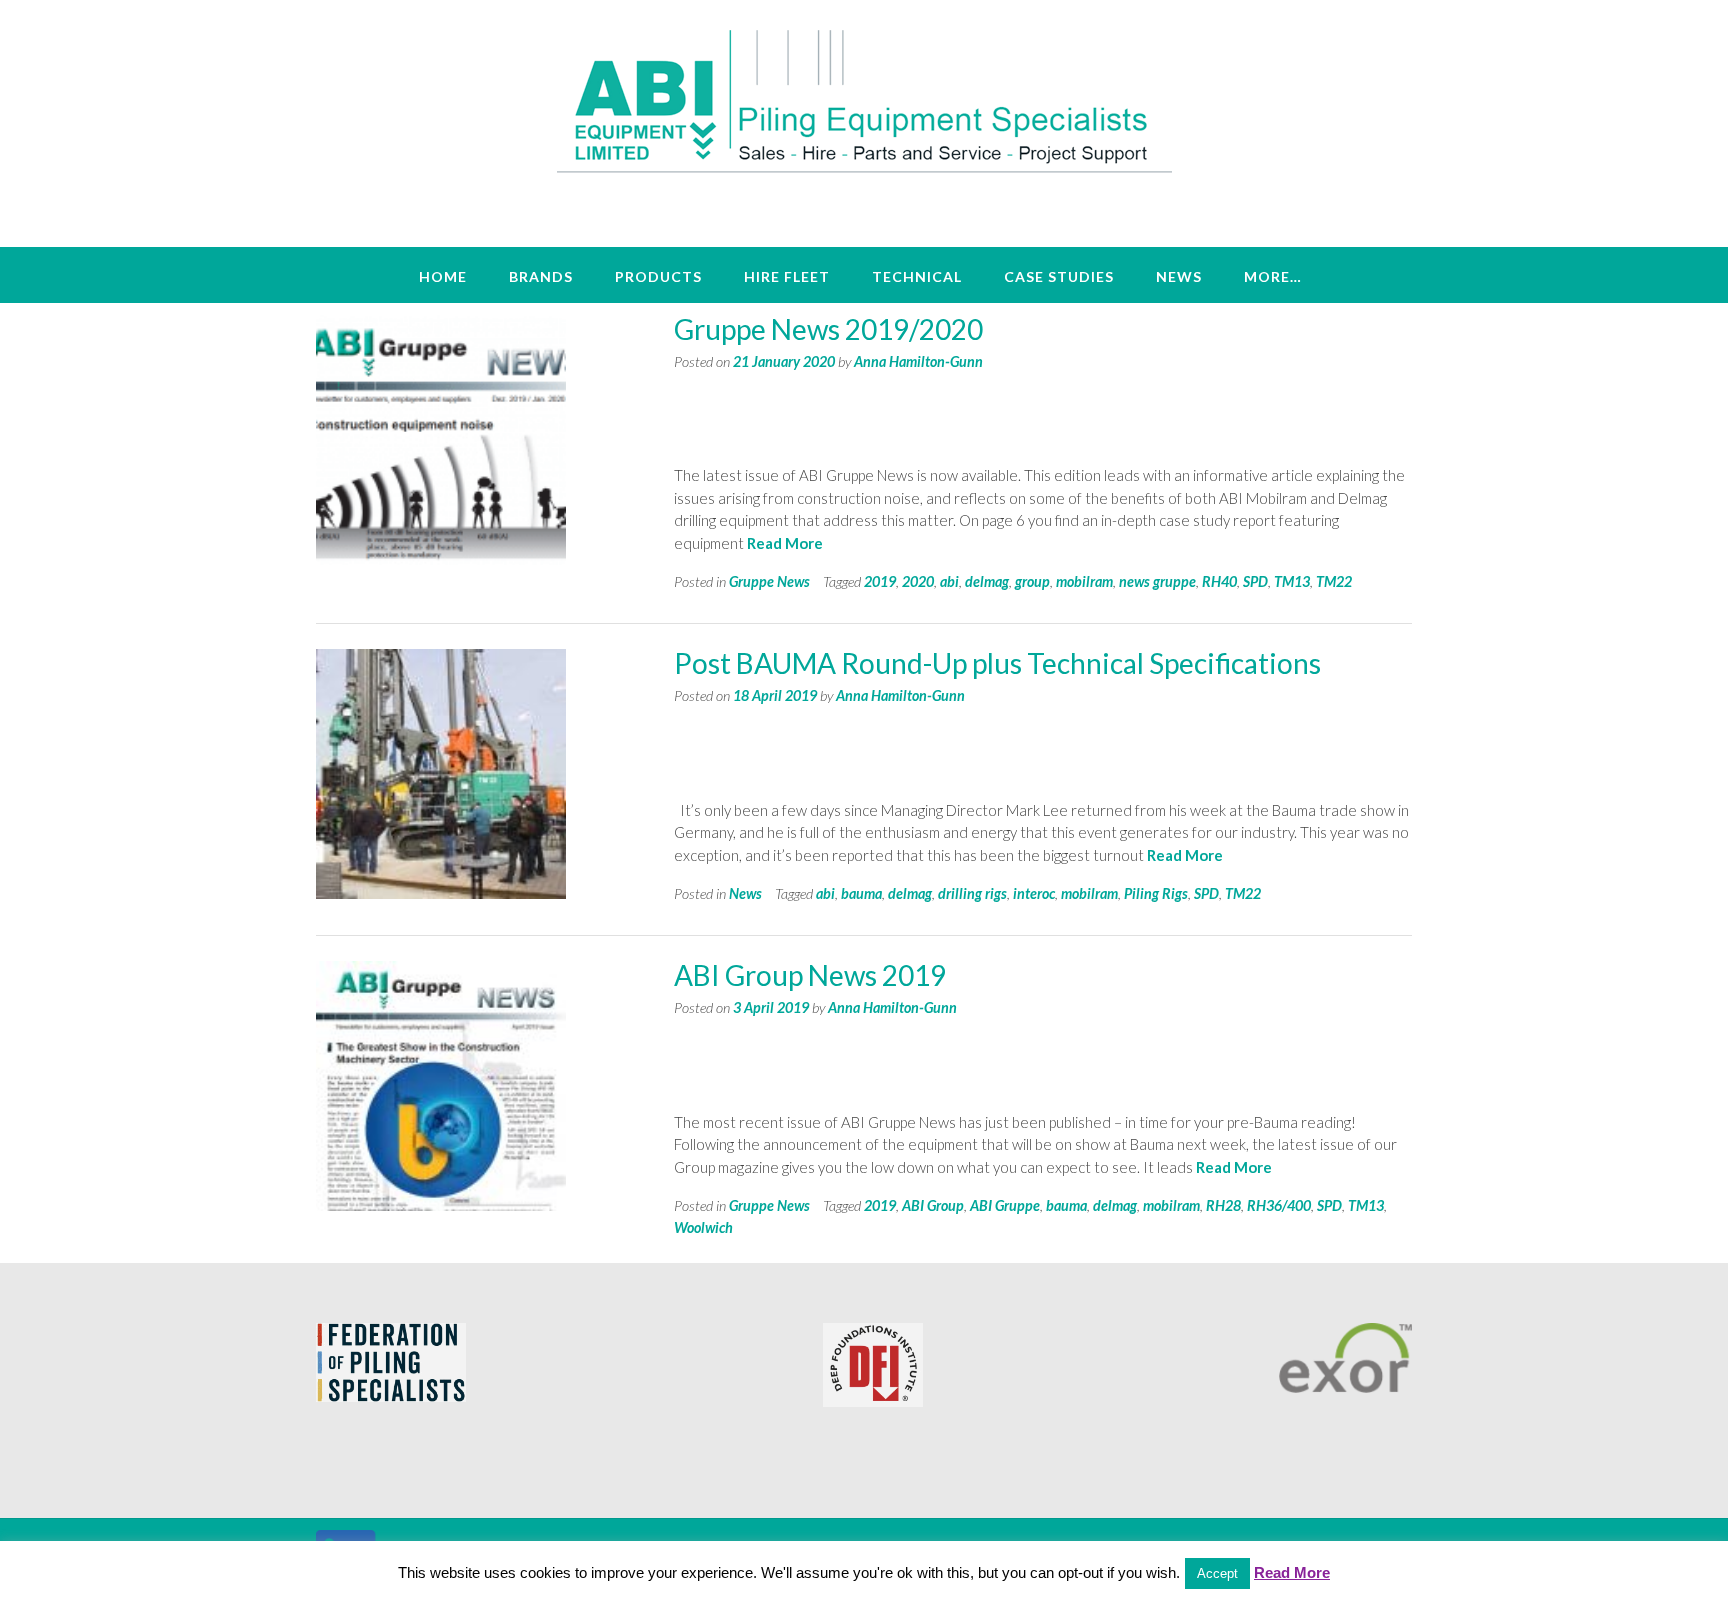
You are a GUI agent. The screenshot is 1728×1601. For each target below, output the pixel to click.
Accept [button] (1217, 1573)
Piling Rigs (1156, 893)
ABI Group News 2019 (810, 975)
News (1179, 276)
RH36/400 (1279, 1205)
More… (1273, 276)
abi (949, 581)
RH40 (1219, 581)
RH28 (1223, 1205)
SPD (1255, 581)
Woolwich (703, 1227)
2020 (918, 581)
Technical (917, 276)
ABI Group (933, 1205)
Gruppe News (769, 581)
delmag (987, 581)
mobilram (1084, 581)
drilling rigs (972, 893)
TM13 (1292, 581)
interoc (1034, 893)
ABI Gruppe (1005, 1205)
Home (443, 276)
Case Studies (1059, 276)
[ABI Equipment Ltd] (864, 100)
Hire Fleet (787, 276)
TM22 (1334, 581)
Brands (541, 276)
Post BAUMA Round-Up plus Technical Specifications (997, 663)
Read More (785, 543)
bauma (861, 893)
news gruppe (1157, 581)
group (1032, 581)
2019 (880, 581)
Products (658, 276)
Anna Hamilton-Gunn (918, 361)
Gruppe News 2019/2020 (828, 329)
